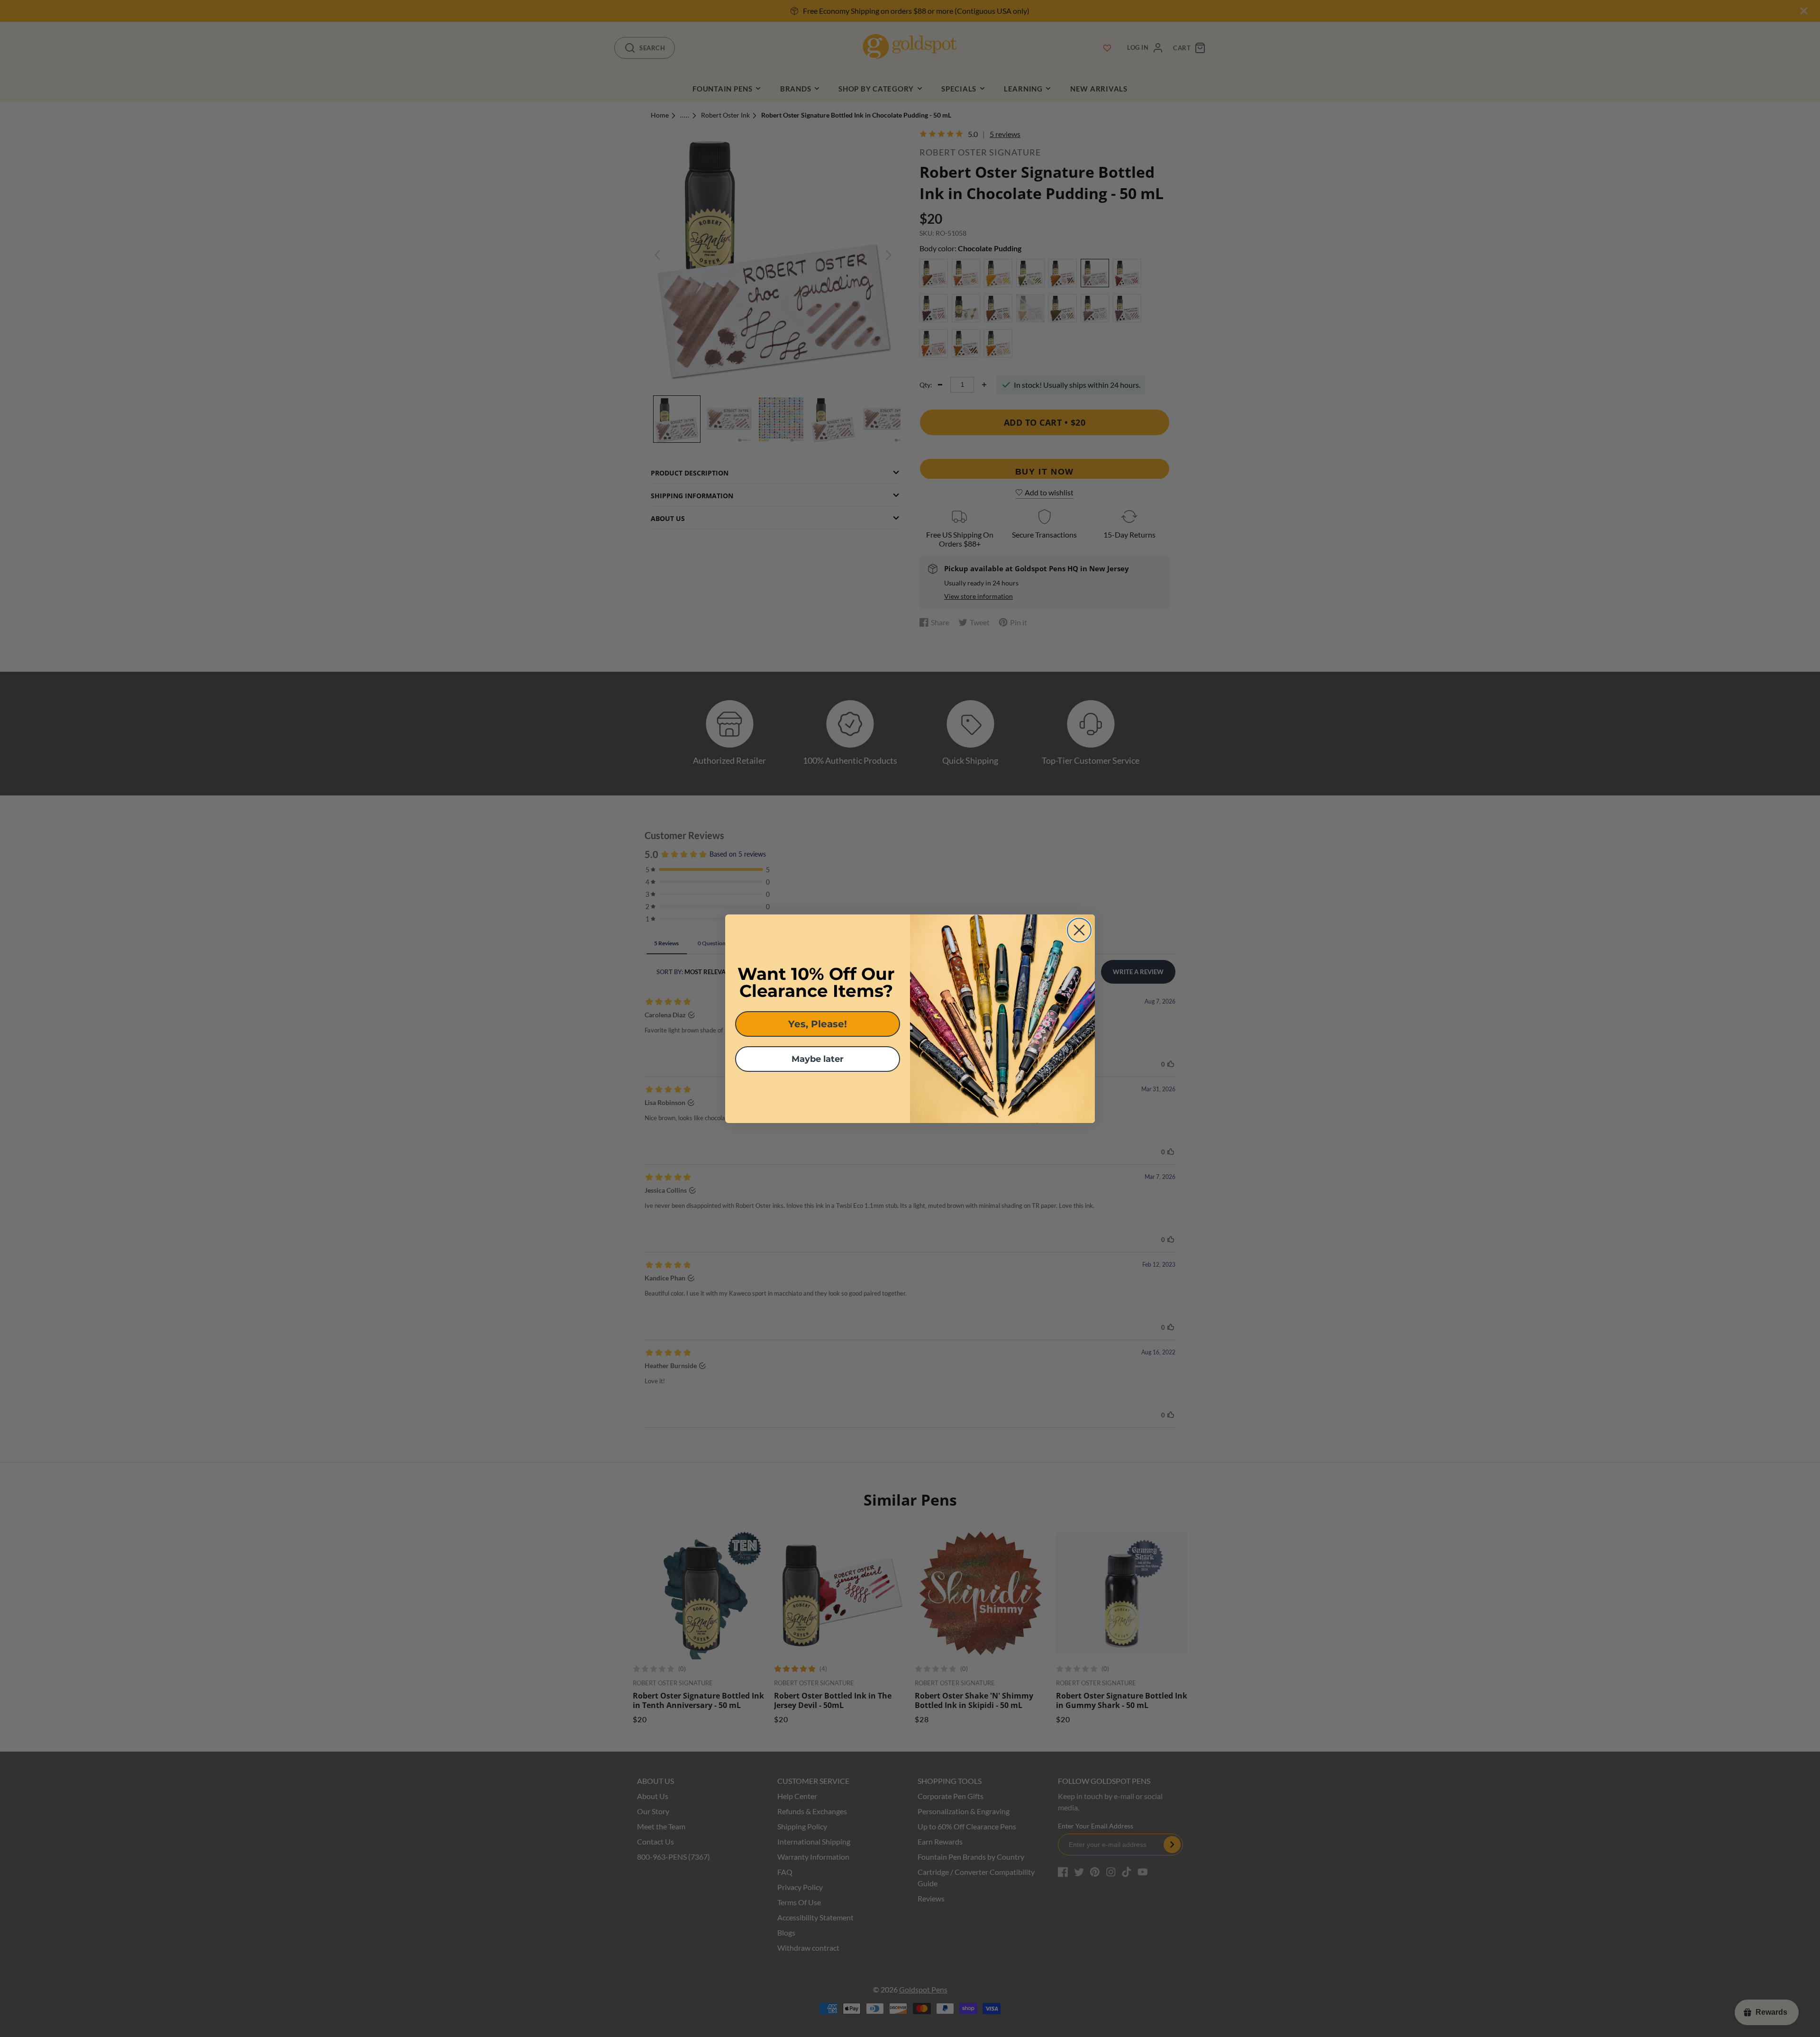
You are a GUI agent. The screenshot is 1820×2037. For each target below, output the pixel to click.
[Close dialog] (1079, 930)
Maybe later (818, 1059)
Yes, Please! (818, 1024)
